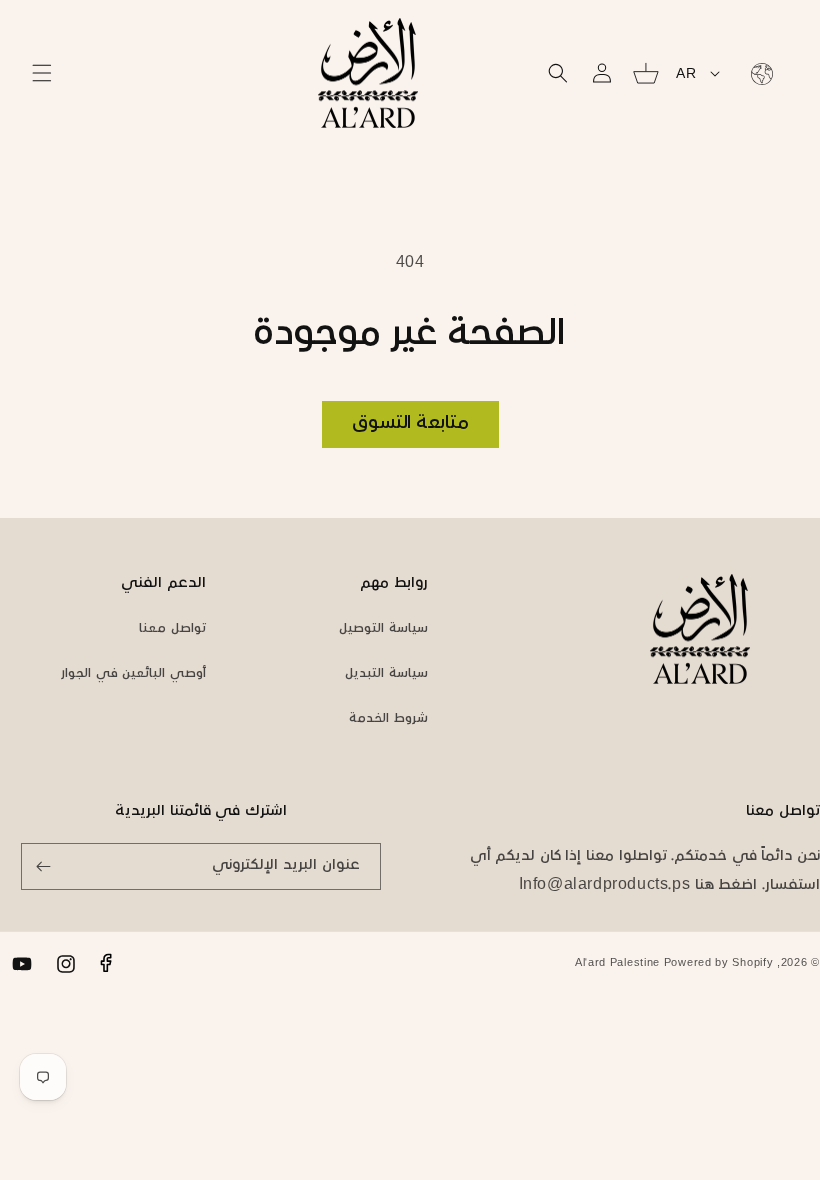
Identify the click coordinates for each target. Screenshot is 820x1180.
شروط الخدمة (388, 719)
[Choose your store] (758, 73)
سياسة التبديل (386, 674)
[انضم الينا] (43, 866)
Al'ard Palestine (617, 963)
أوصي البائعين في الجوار (133, 674)
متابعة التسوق (410, 424)
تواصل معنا (172, 629)
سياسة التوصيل (383, 629)
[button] (42, 73)
